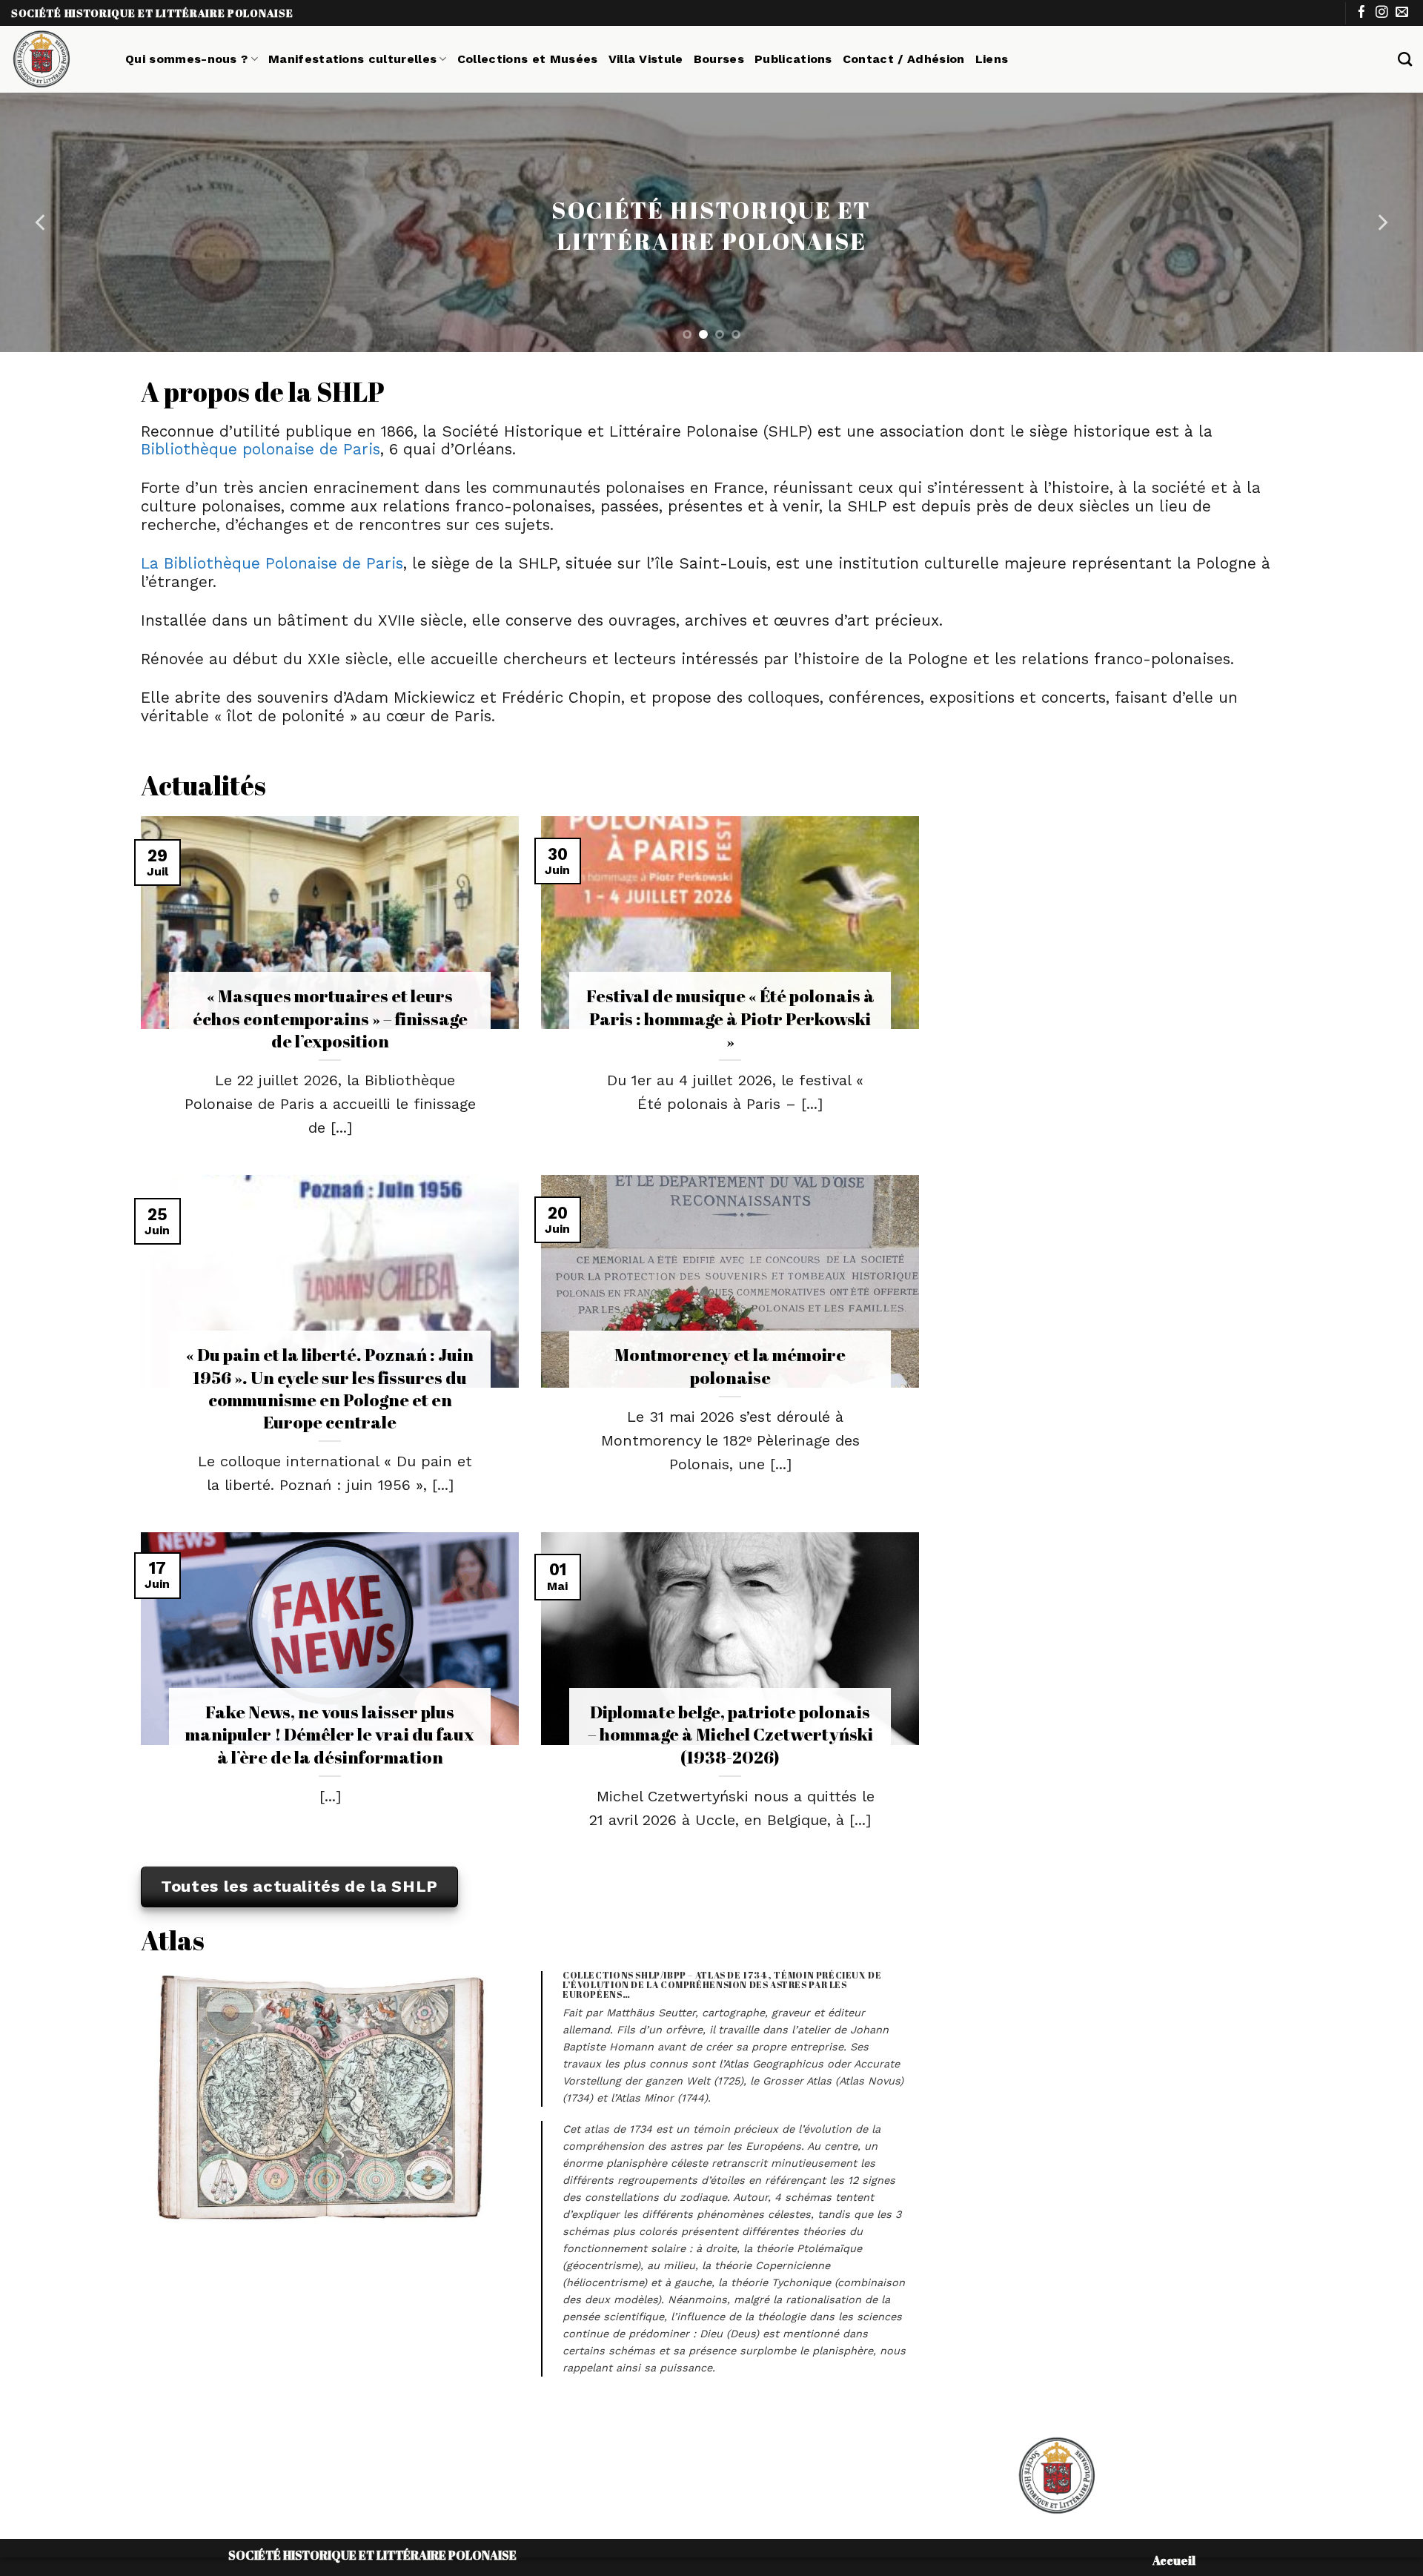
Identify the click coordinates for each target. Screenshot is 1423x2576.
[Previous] (42, 222)
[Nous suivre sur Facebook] (1362, 13)
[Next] (1381, 222)
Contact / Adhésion (904, 59)
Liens (992, 59)
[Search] (1405, 59)
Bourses (719, 59)
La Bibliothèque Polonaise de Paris (272, 563)
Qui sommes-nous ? (186, 59)
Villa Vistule (646, 59)
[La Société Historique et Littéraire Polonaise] (57, 59)
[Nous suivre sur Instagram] (1382, 13)
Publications (793, 59)
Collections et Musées (528, 59)
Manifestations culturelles (352, 59)
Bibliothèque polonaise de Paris (261, 449)
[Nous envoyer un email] (1402, 13)
